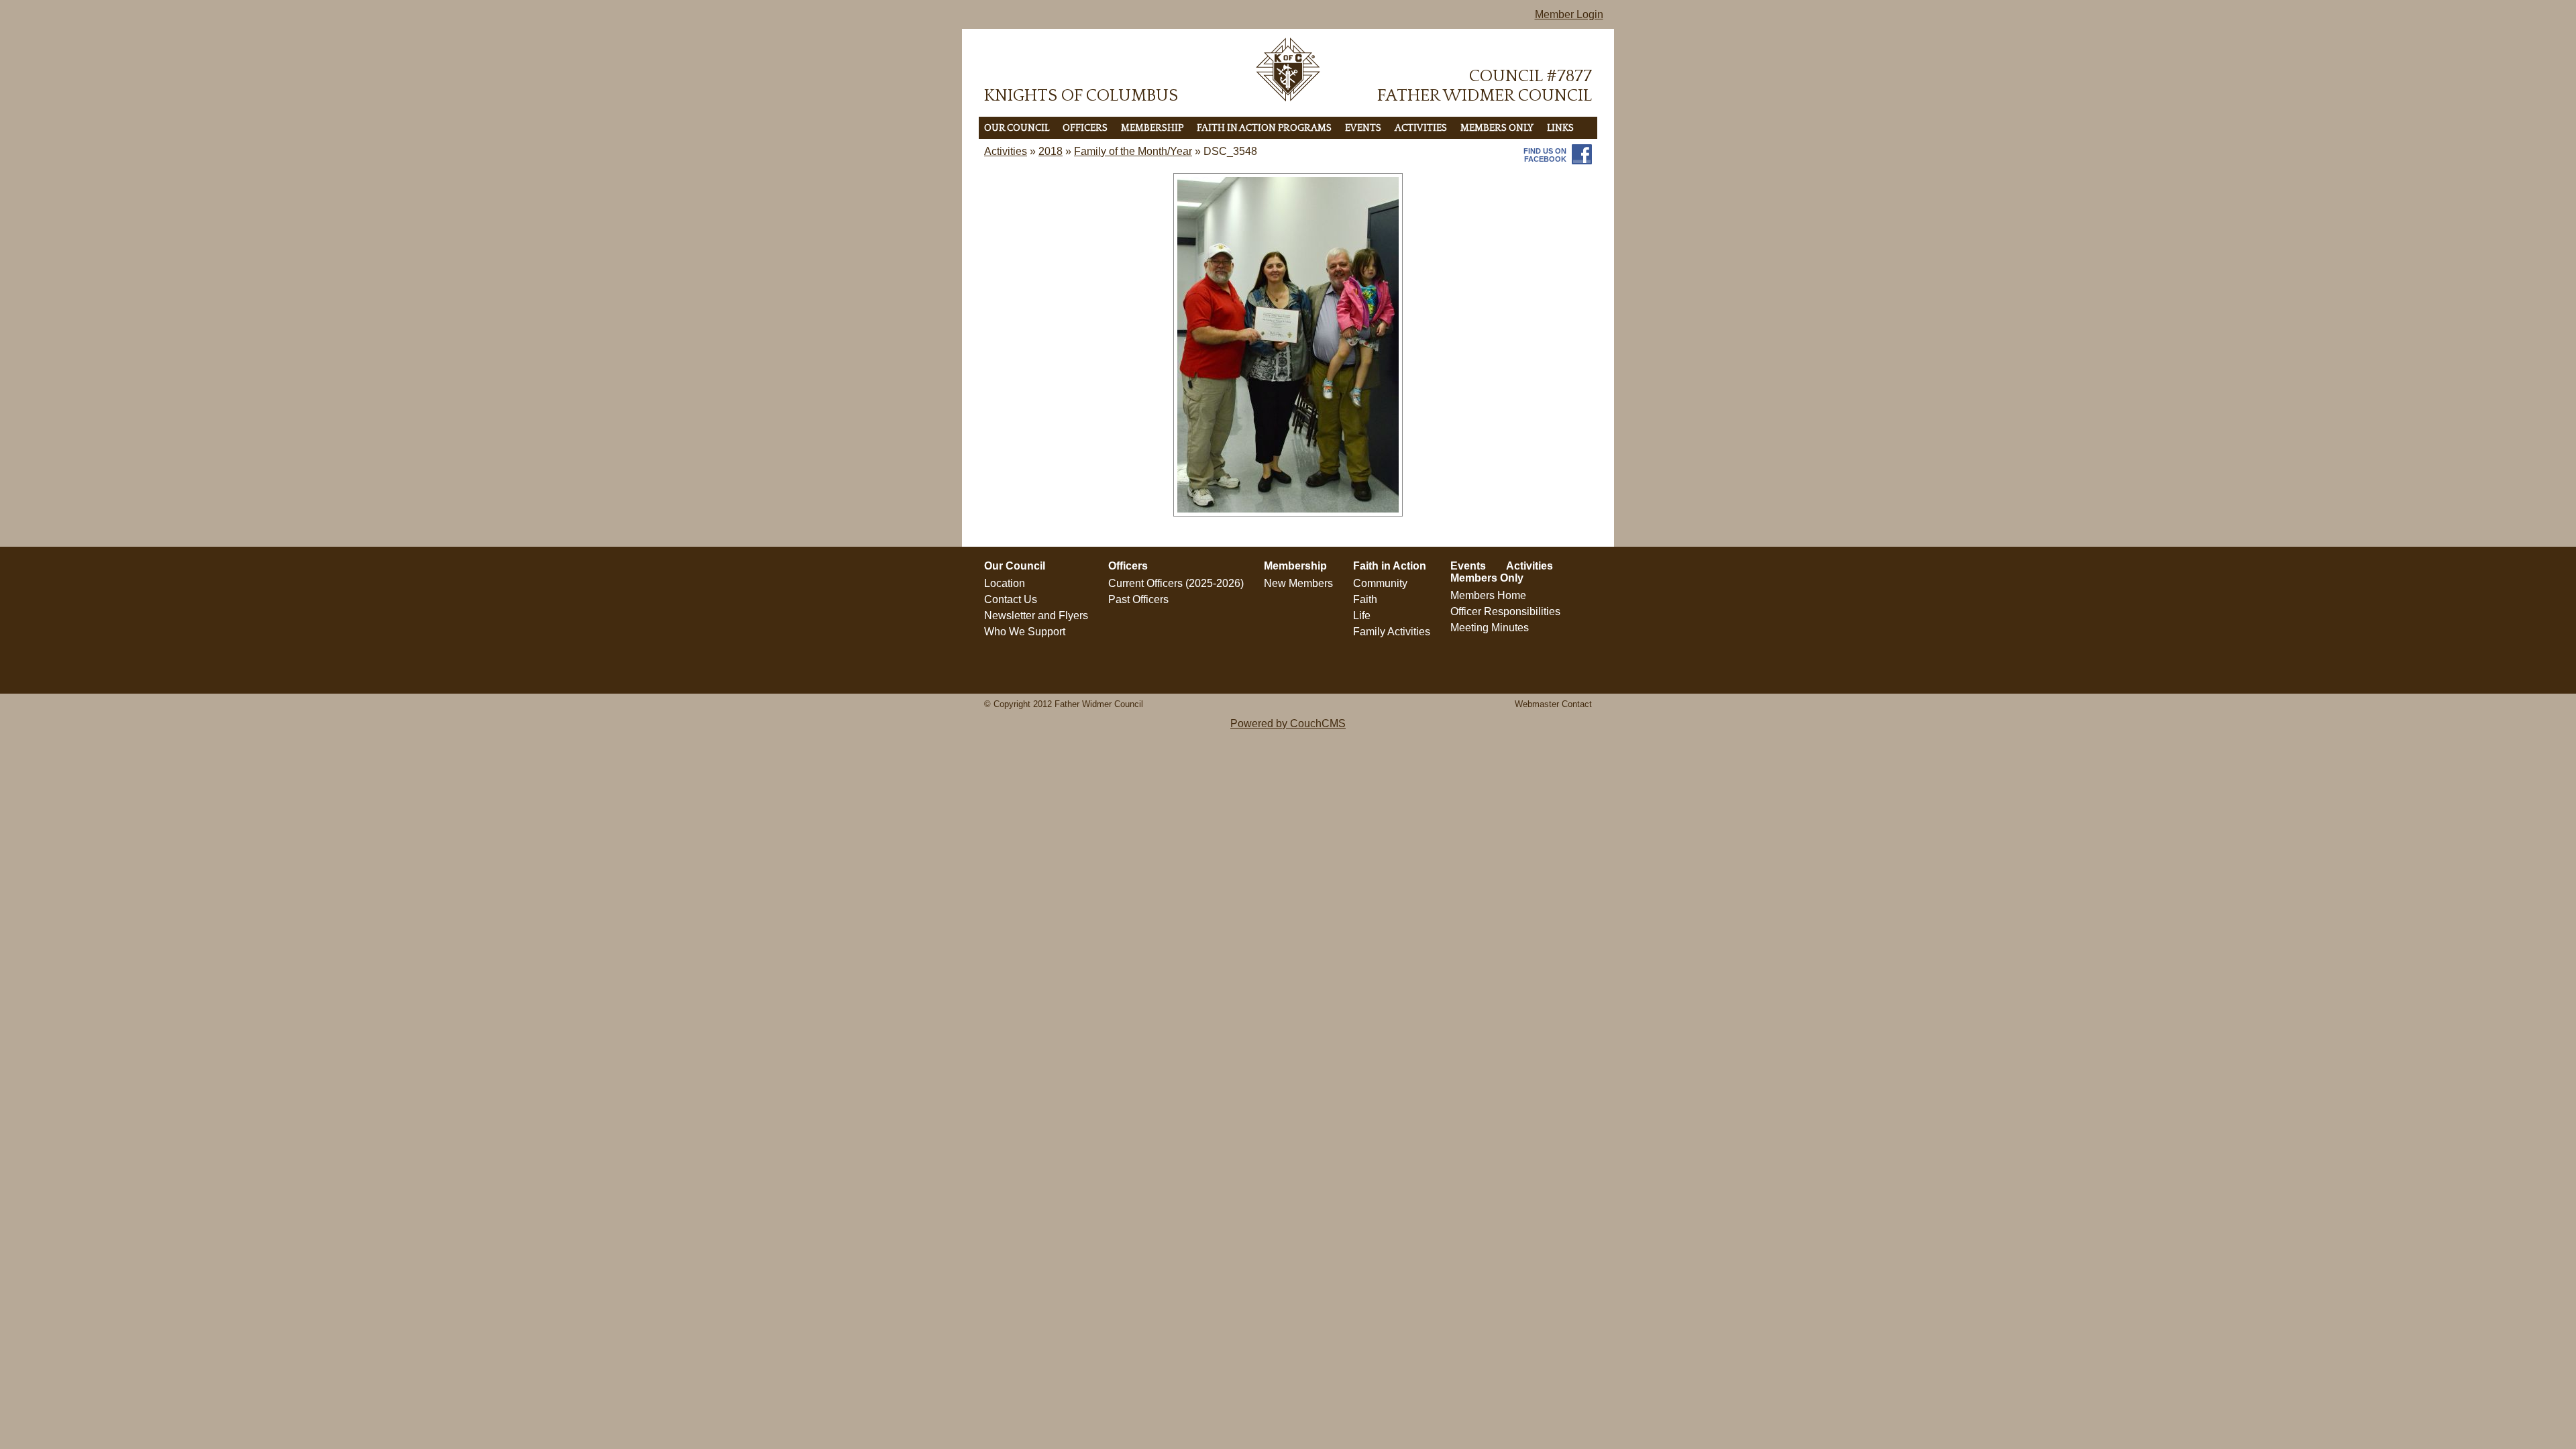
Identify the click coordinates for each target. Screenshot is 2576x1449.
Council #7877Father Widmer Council (1485, 86)
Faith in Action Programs (1264, 128)
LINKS (1560, 128)
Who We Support (1025, 632)
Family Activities (1392, 632)
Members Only (1497, 128)
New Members (1298, 583)
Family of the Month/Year (1133, 151)
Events (1363, 128)
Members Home (1488, 595)
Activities (1421, 128)
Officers (1085, 128)
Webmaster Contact (1553, 704)
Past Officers (1138, 599)
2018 (1051, 151)
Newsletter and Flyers (1036, 615)
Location (1005, 583)
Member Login (1569, 14)
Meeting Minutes (1490, 628)
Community (1380, 583)
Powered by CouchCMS (1288, 723)
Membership (1152, 128)
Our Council (1017, 128)
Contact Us (1011, 599)
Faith (1365, 599)
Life (1362, 615)
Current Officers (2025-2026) (1176, 583)
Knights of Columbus (1081, 96)
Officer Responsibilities (1505, 611)
